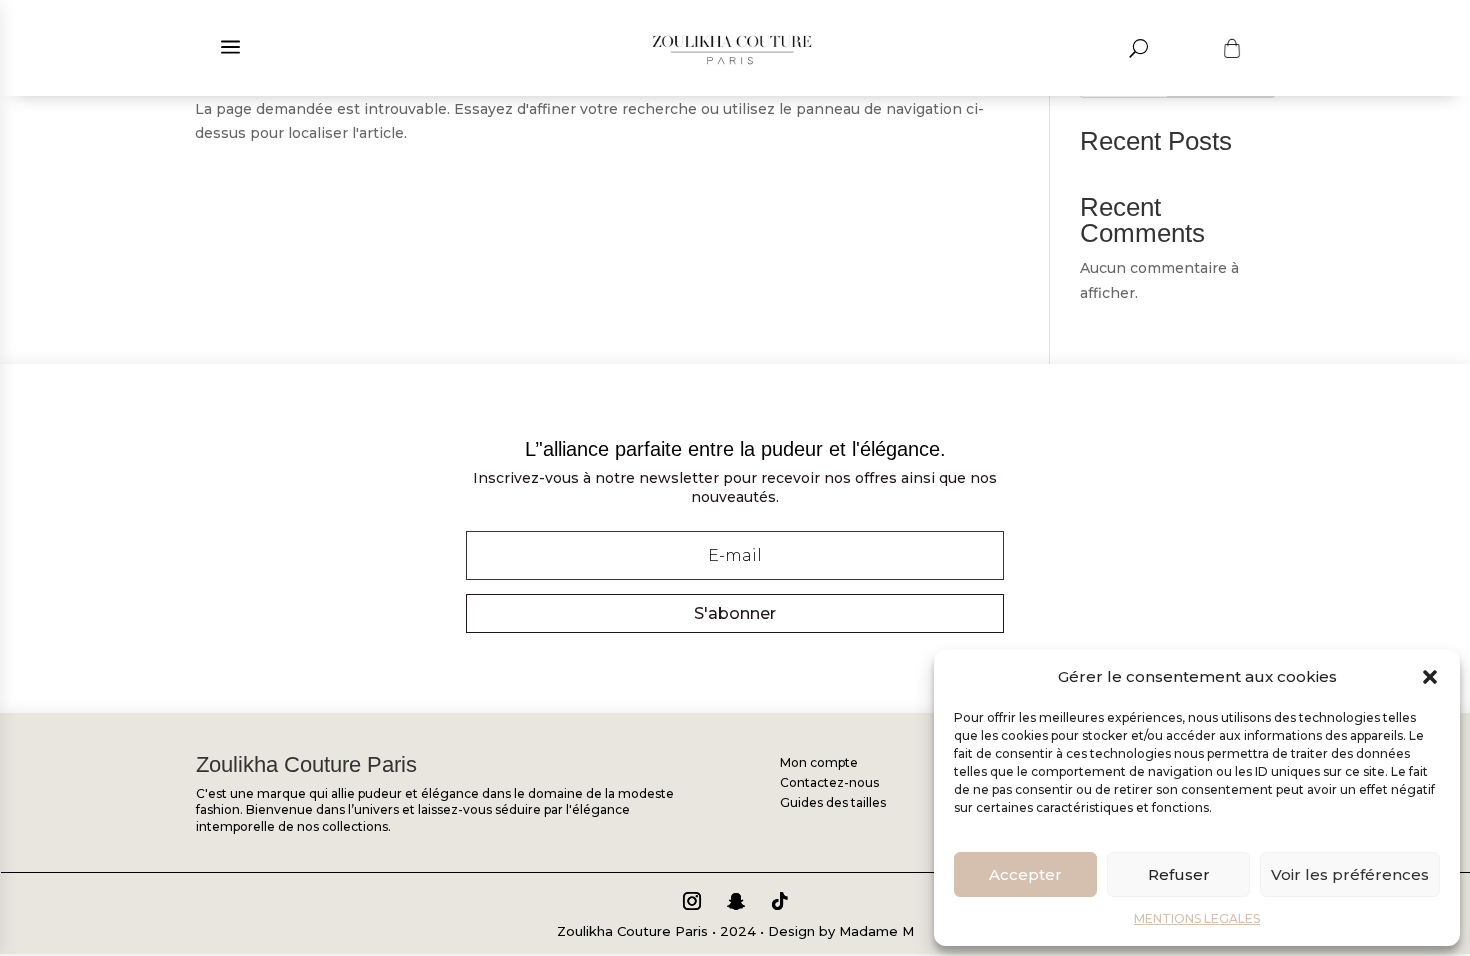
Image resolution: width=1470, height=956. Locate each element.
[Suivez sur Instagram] (692, 901)
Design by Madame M (841, 931)
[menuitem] (877, 763)
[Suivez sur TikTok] (780, 901)
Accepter (1025, 874)
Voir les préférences (1350, 874)
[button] (1430, 677)
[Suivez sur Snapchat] (736, 901)
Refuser (1179, 874)
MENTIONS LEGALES (1197, 918)
